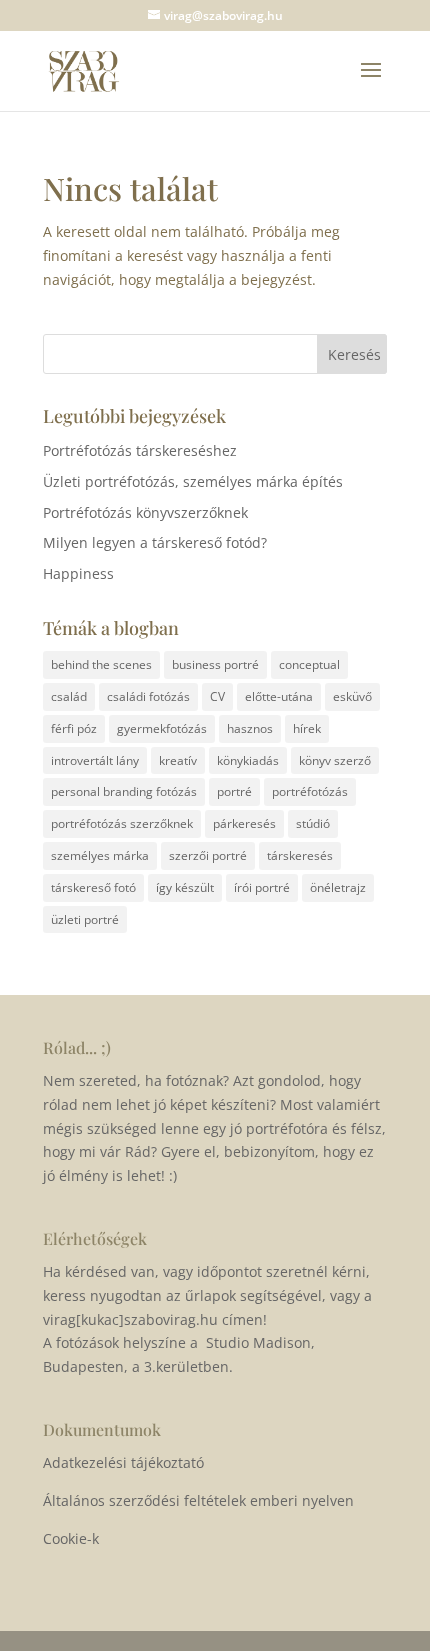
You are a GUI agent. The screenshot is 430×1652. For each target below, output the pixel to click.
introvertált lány (95, 760)
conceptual (309, 664)
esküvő (352, 696)
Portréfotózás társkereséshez (140, 450)
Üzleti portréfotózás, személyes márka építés (193, 481)
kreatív (178, 760)
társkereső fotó (93, 887)
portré (234, 791)
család (69, 696)
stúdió (313, 823)
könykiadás (248, 760)
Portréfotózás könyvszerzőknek (145, 512)
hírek (307, 728)
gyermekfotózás (162, 728)
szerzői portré (208, 855)
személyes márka (100, 855)
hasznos (250, 728)
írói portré (262, 887)
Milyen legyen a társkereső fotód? (155, 542)
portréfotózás (310, 791)
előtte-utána (279, 696)
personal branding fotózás (124, 791)
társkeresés (300, 855)
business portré (215, 664)
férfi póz (74, 728)
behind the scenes (101, 664)
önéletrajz (338, 887)
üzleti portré (85, 919)
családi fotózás (148, 696)
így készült (185, 887)
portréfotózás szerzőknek (122, 823)
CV (217, 696)
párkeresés (244, 823)
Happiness (78, 573)
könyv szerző (335, 760)
